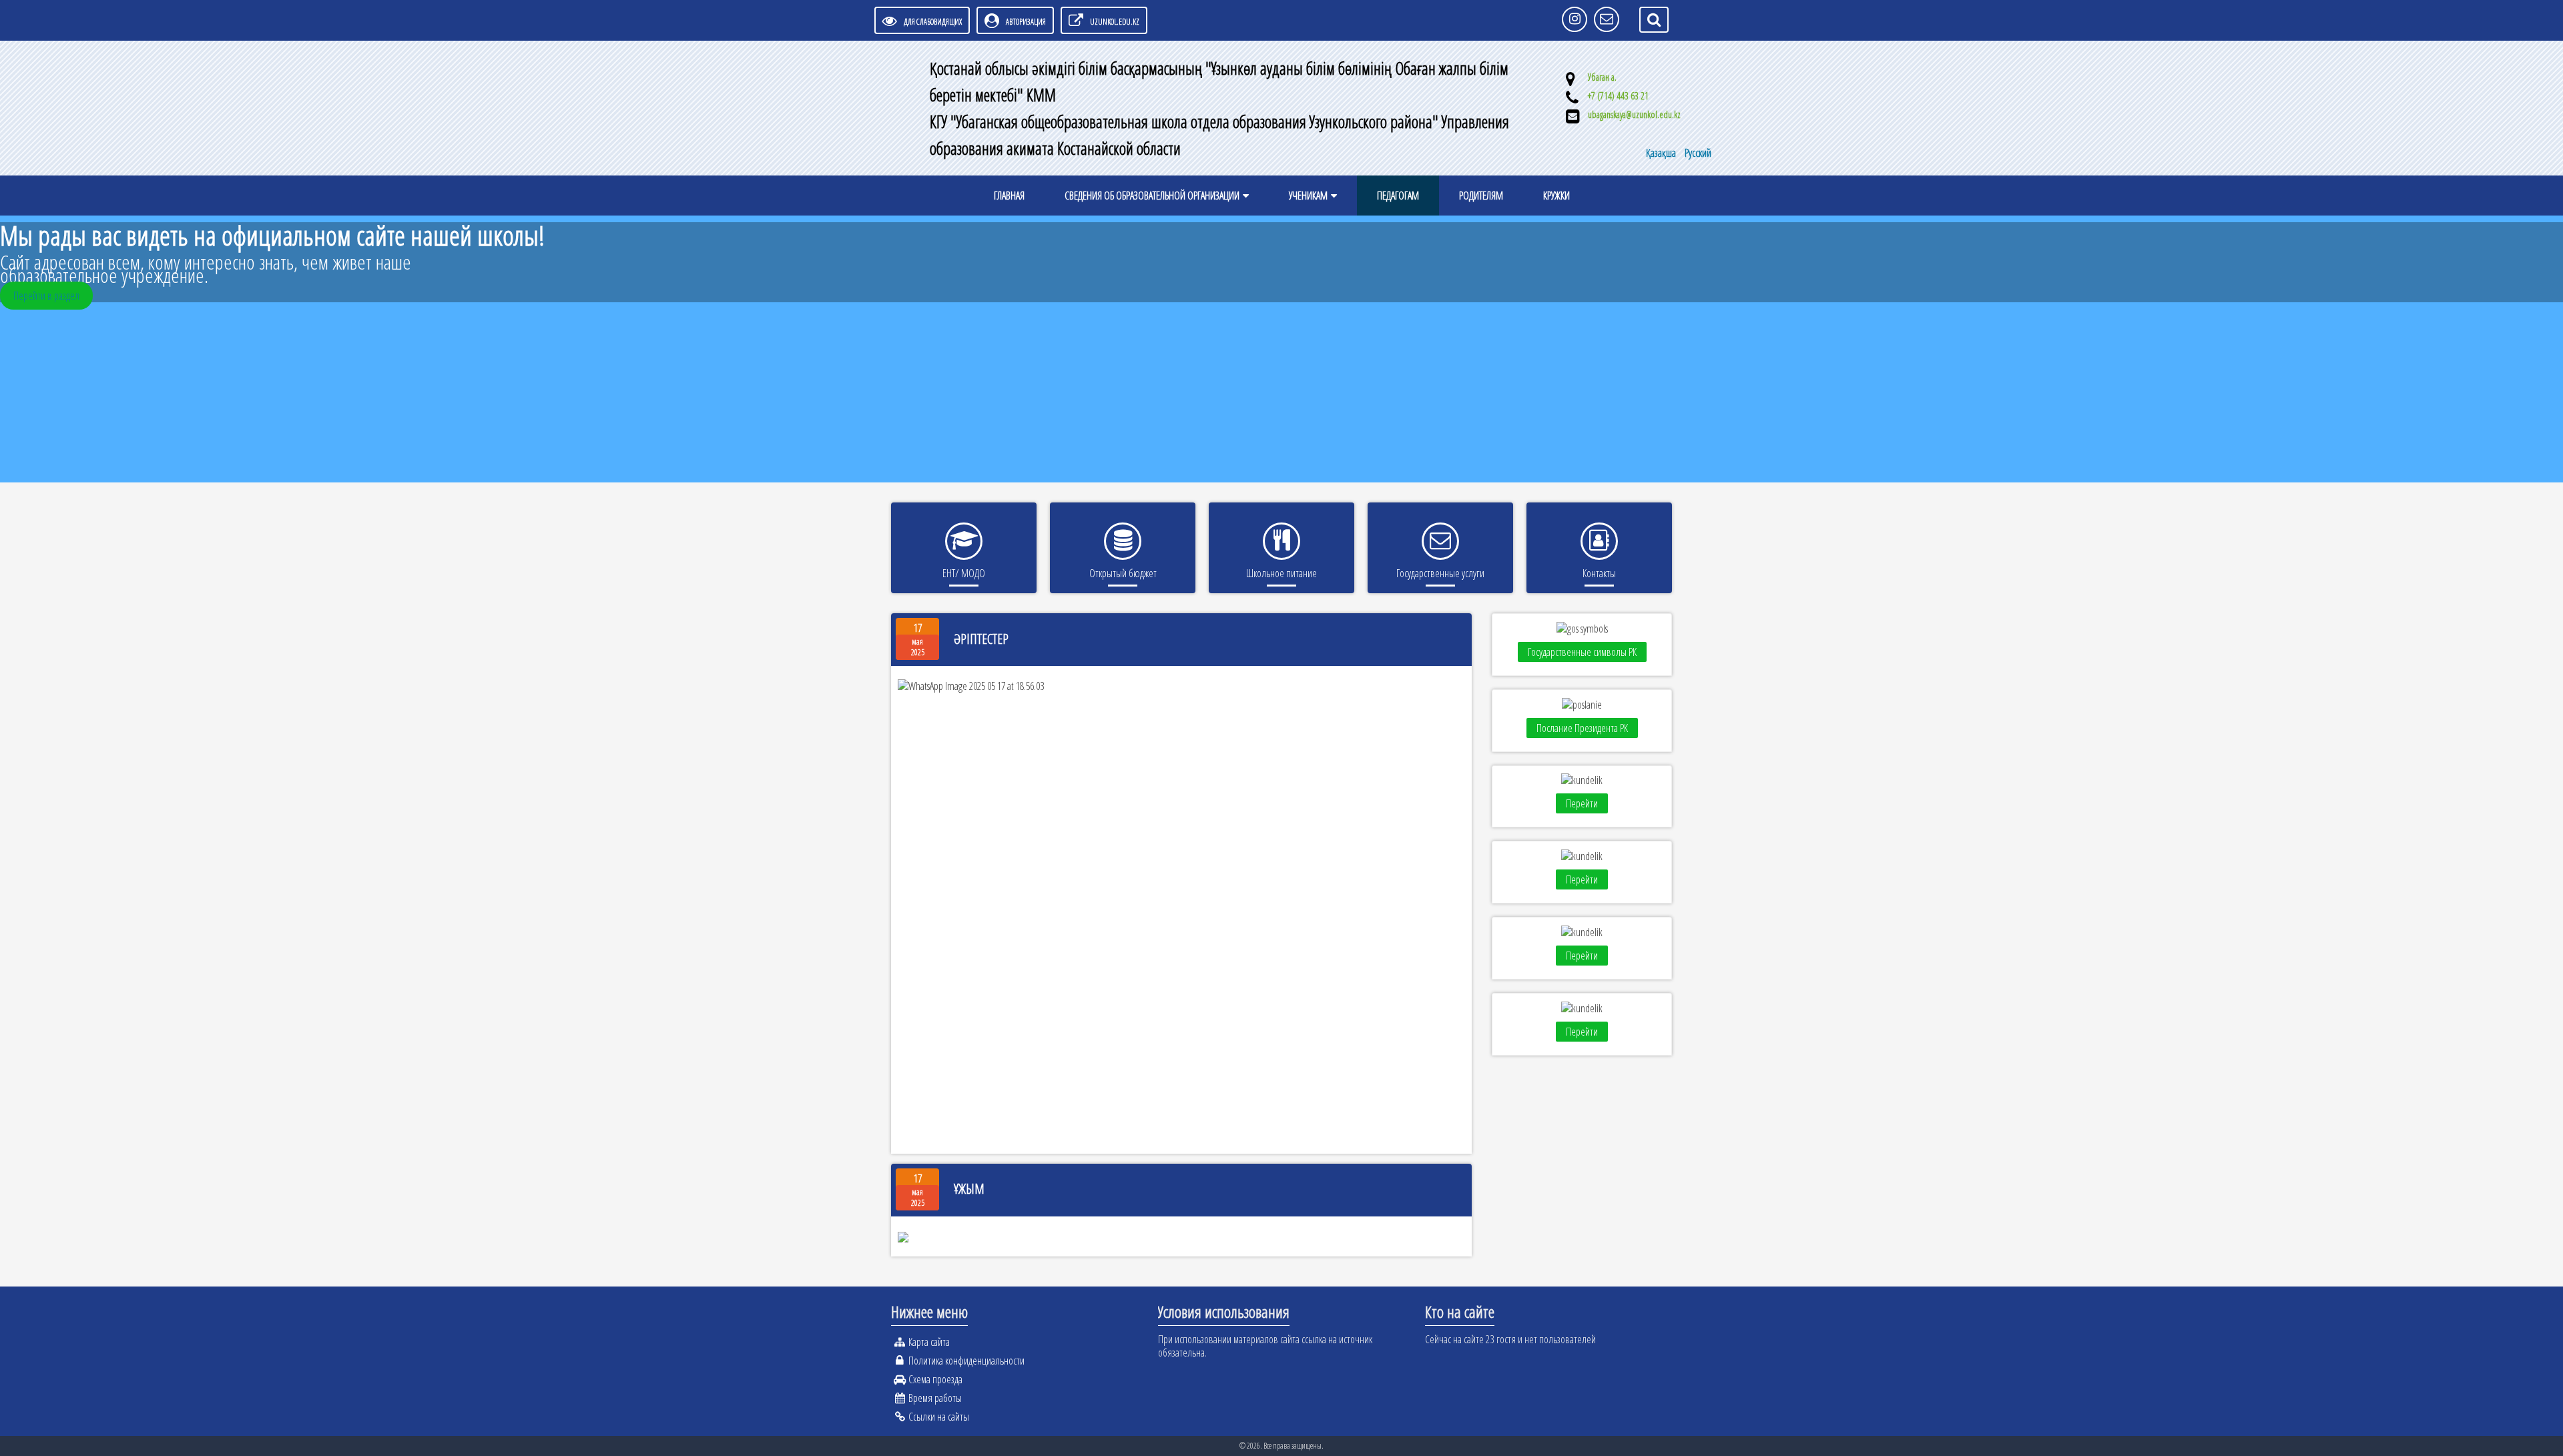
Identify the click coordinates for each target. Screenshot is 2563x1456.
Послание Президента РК (1582, 728)
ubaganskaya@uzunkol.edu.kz (1634, 114)
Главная (1009, 196)
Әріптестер (981, 639)
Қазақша (1662, 153)
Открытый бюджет (1123, 573)
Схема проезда (935, 1379)
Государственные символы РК (1582, 652)
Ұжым (969, 1189)
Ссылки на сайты (939, 1417)
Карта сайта (929, 1342)
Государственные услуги (1440, 573)
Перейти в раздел (46, 296)
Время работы (935, 1398)
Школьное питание (1281, 573)
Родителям (1481, 196)
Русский (1698, 153)
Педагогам (1398, 196)
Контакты (1599, 573)
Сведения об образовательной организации (1152, 196)
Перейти (1582, 803)
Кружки (1556, 196)
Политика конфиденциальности (966, 1361)
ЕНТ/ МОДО (964, 573)
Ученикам (1308, 196)
